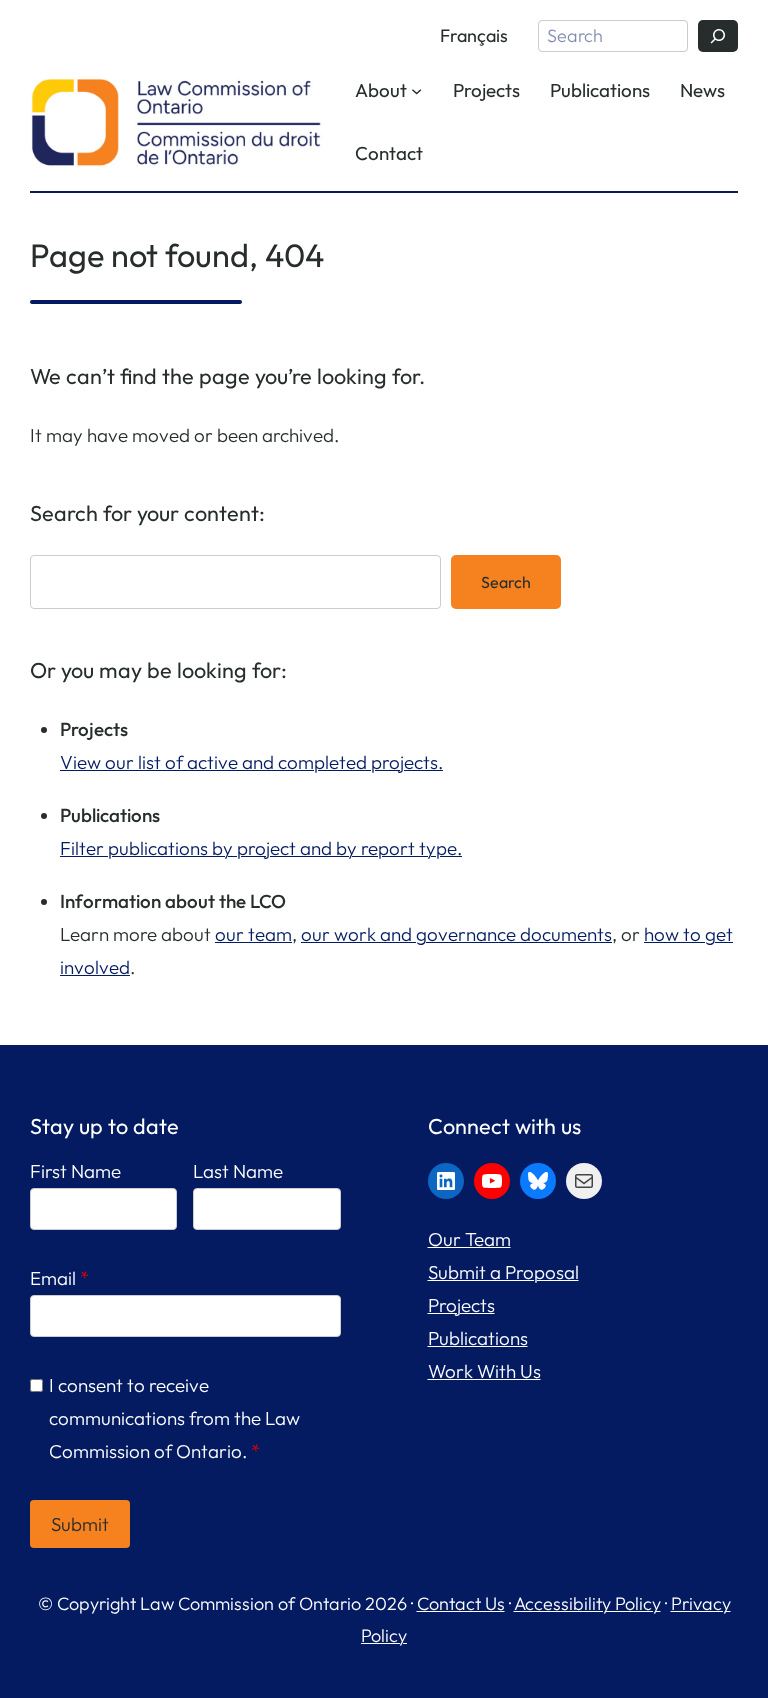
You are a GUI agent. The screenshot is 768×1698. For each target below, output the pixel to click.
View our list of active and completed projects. (251, 762)
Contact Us (461, 1603)
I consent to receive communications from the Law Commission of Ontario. (174, 1418)
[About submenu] (416, 89)
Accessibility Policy (587, 1603)
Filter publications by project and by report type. (261, 848)
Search (506, 582)
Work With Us (484, 1371)
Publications (478, 1338)
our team (253, 934)
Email (59, 1278)
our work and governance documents (456, 934)
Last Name (238, 1171)
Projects (461, 1305)
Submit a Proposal (503, 1272)
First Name (75, 1171)
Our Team (469, 1239)
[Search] (718, 36)
